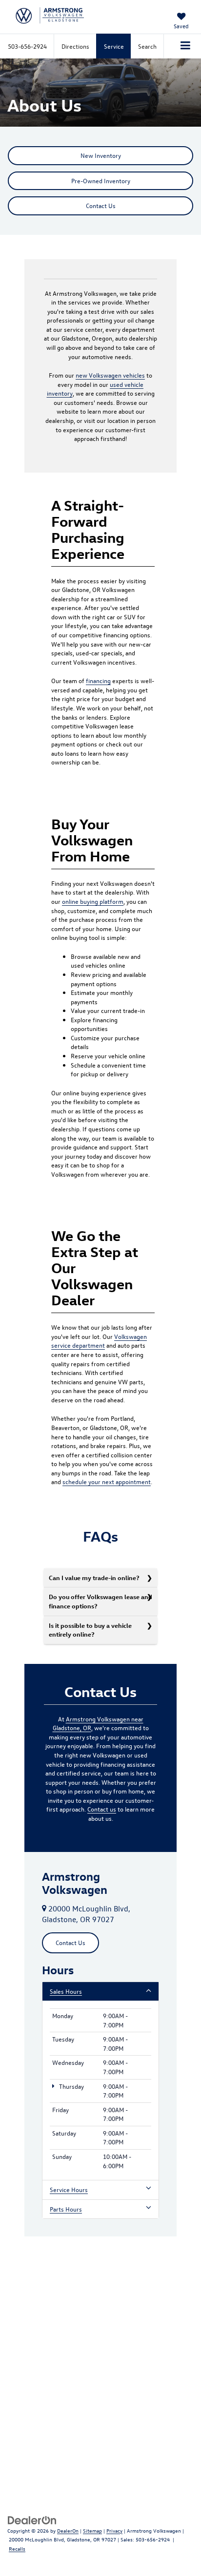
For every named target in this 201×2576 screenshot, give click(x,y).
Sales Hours (66, 1991)
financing (98, 680)
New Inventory (101, 155)
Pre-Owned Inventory (101, 181)
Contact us (102, 1809)
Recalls (17, 2548)
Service (114, 46)
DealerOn (68, 2530)
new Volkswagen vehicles (110, 375)
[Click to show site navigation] (186, 46)
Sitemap (92, 2530)
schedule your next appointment (107, 1481)
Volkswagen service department (99, 1341)
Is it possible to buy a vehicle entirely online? (90, 1630)
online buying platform (93, 901)
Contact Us (101, 205)
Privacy (114, 2530)
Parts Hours (66, 2209)
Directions (75, 46)
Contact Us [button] (70, 1942)
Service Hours (69, 2189)
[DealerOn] (32, 2519)
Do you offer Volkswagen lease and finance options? (100, 1601)
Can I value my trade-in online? (94, 1577)
